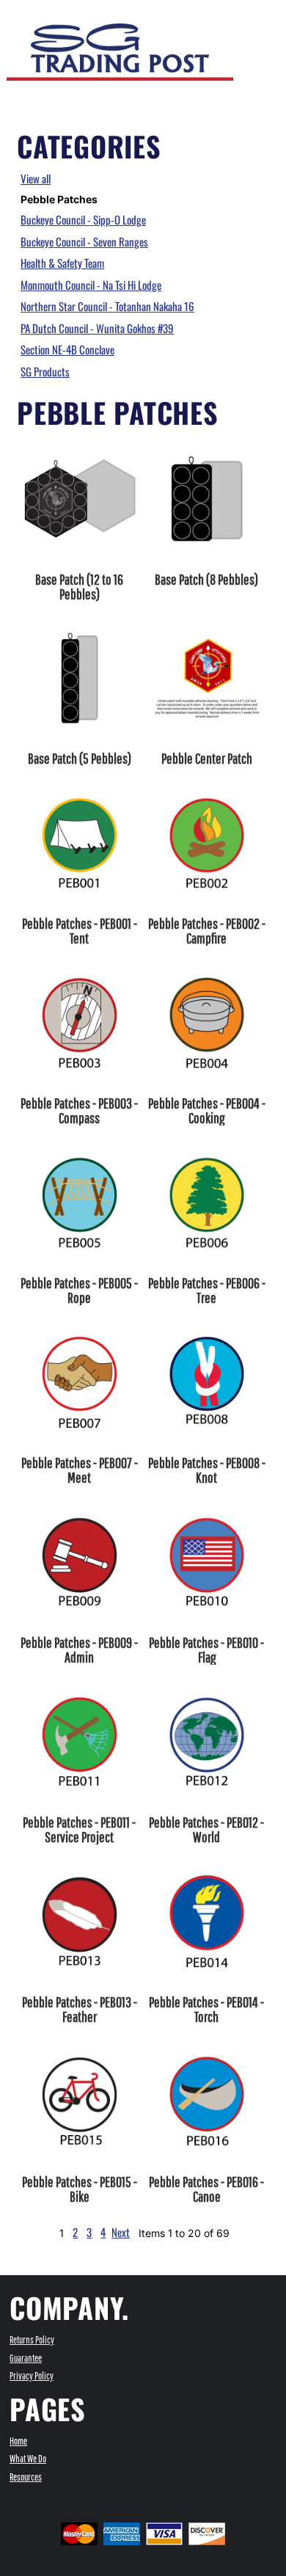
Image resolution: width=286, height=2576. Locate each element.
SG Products (45, 371)
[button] (246, 15)
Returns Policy (32, 2340)
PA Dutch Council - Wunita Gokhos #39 (97, 328)
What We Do (28, 2459)
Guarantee (26, 2358)
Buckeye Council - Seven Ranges (84, 241)
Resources (26, 2477)
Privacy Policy (32, 2376)
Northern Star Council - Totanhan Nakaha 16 (107, 306)
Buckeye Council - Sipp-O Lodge (83, 219)
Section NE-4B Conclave (67, 349)
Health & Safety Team (62, 263)
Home (18, 2441)
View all (36, 178)
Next (121, 2232)
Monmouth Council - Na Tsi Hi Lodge (91, 285)
